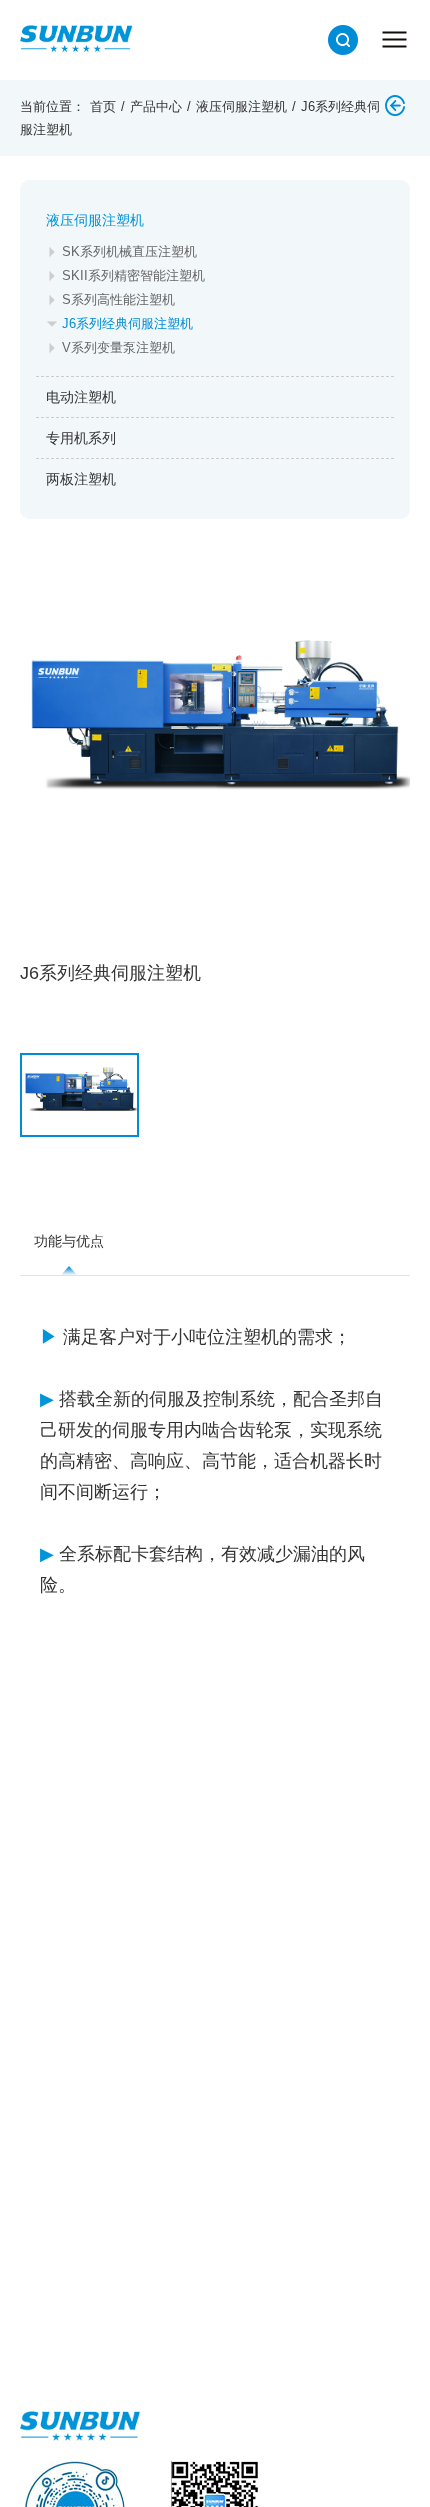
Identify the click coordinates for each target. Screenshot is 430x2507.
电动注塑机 (81, 397)
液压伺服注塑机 (241, 106)
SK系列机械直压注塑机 (129, 251)
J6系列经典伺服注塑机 (127, 323)
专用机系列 (81, 438)
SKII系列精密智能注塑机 (133, 275)
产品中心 (156, 106)
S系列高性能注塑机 (118, 299)
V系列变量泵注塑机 (118, 347)
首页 (103, 106)
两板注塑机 (81, 479)
